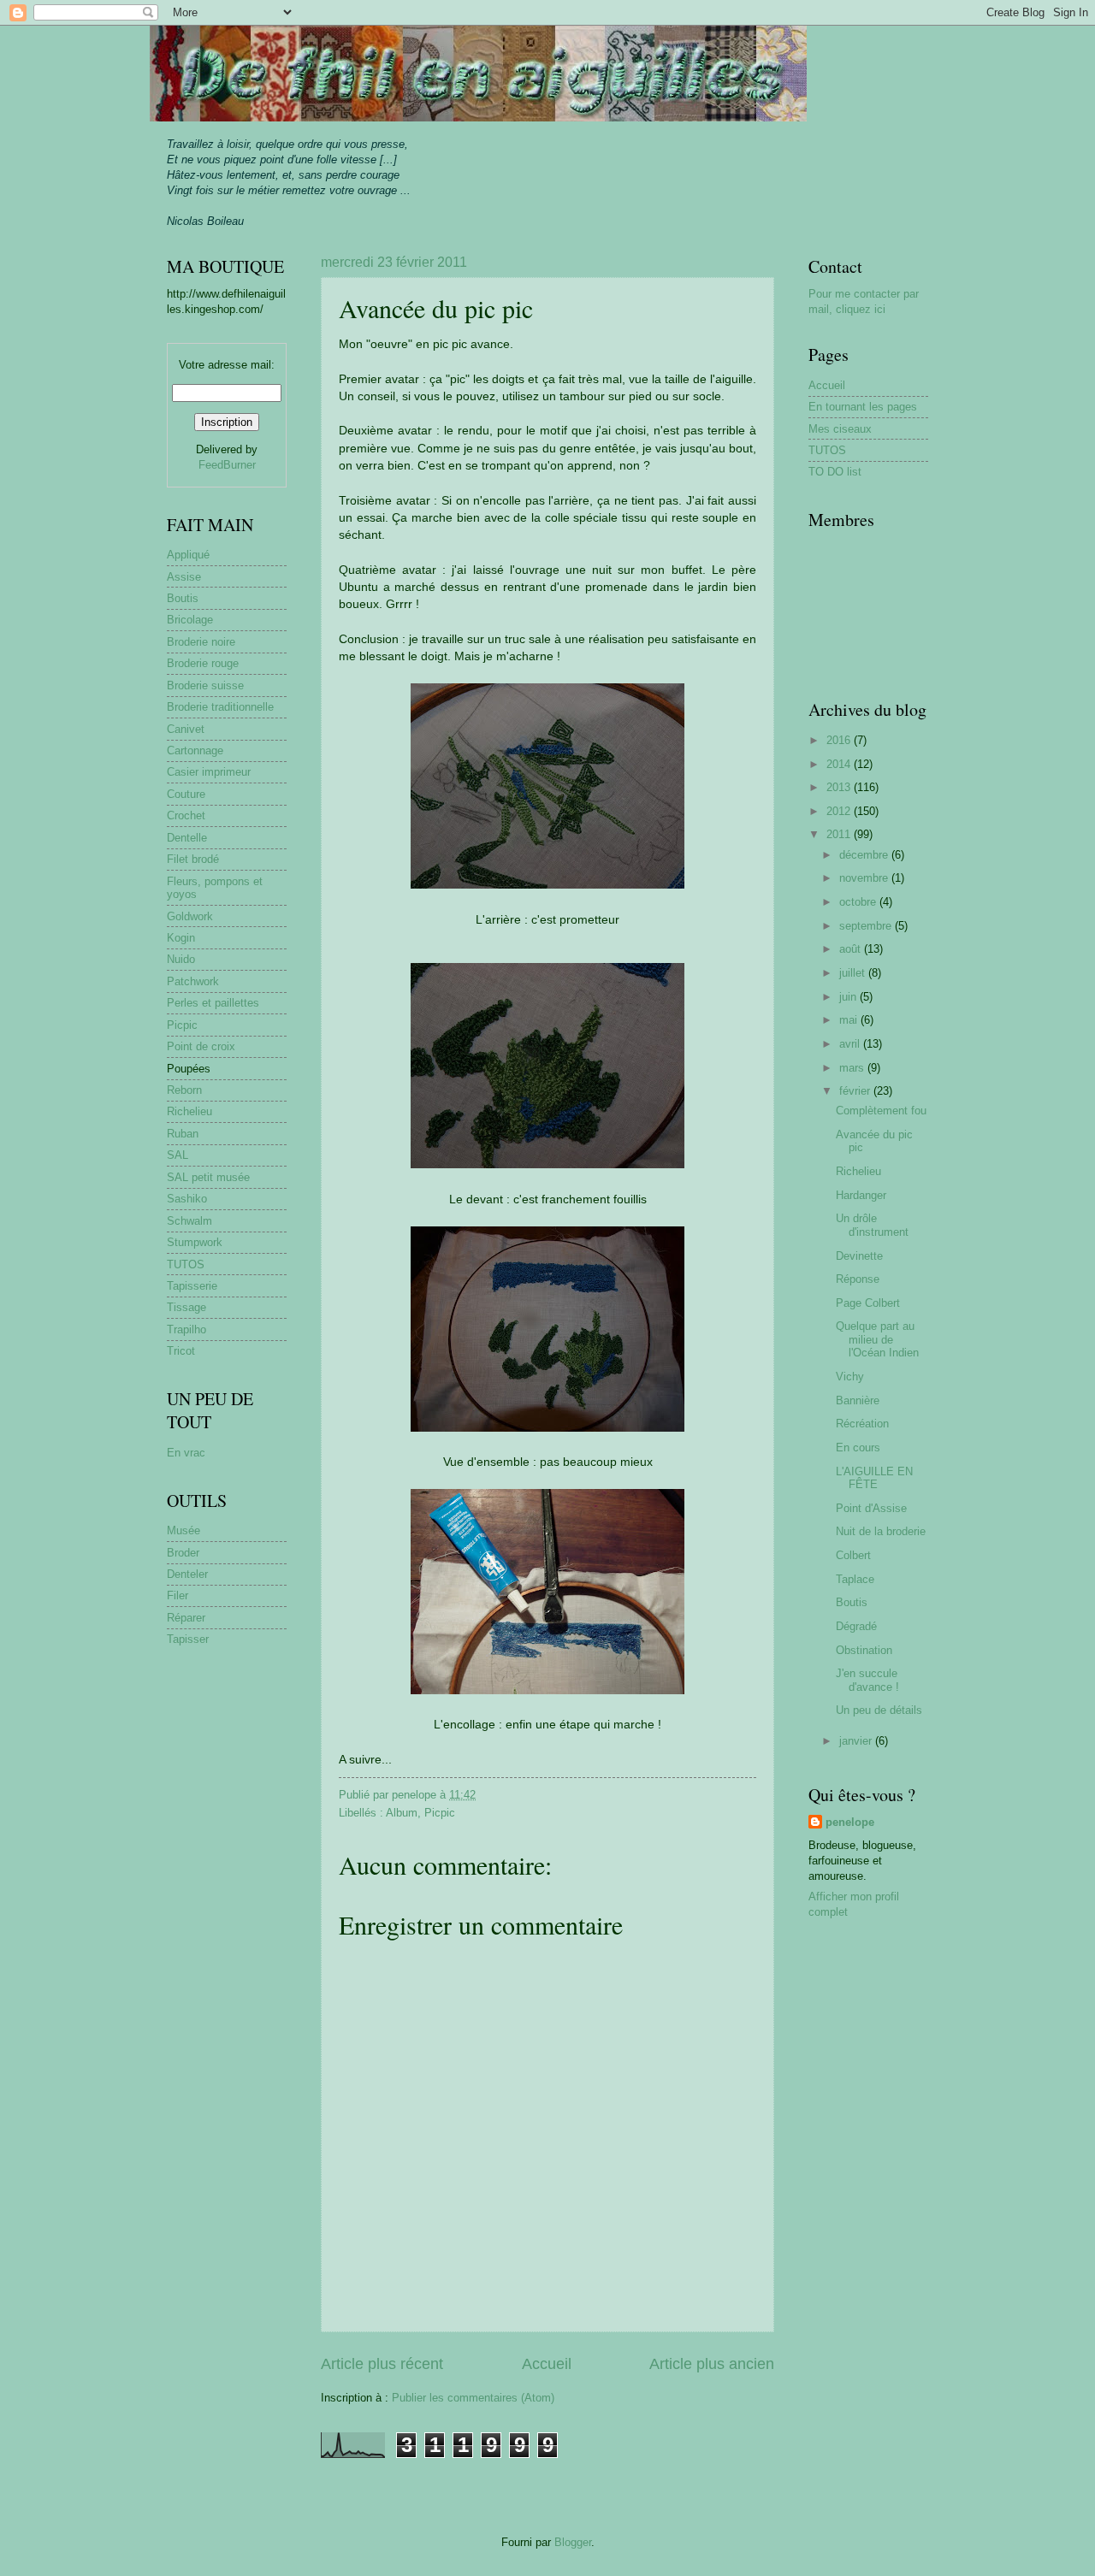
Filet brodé (193, 859)
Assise (184, 577)
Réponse (858, 1279)
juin (849, 997)
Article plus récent (382, 2364)
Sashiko (187, 1199)
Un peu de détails (879, 1710)
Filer (178, 1595)
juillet (854, 973)
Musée (183, 1530)
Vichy (850, 1377)
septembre (867, 926)
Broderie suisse (205, 685)
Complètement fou (881, 1111)
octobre (859, 902)
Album (402, 1813)
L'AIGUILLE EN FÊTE (874, 1478)
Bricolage (190, 620)
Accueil (547, 2364)
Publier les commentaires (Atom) (473, 2398)
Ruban (183, 1134)
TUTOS (186, 1264)
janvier (857, 1741)
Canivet (186, 729)
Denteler (187, 1574)
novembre (865, 878)
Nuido (181, 959)
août (852, 949)
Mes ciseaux (840, 429)
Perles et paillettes (213, 1003)
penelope (850, 1822)
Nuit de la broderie (881, 1531)
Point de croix (201, 1046)
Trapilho (186, 1329)
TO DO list (835, 472)
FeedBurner (227, 465)
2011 (840, 834)
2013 (840, 787)
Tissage (186, 1307)
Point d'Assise (871, 1508)
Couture (186, 794)
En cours (858, 1448)
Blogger (573, 2542)
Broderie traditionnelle (220, 707)
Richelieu (189, 1111)
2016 (840, 740)
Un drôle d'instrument (872, 1225)
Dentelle (187, 838)
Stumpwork (195, 1242)
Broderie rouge (203, 663)
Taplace (855, 1579)
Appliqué (188, 555)
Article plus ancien (712, 2364)
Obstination (864, 1650)
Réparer (186, 1618)
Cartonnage (195, 750)
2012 (840, 811)
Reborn (184, 1090)
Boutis (183, 598)
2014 (840, 764)
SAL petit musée (208, 1177)
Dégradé (856, 1626)
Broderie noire (201, 642)
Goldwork (190, 916)
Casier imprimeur (209, 772)
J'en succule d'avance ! (867, 1680)
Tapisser (188, 1639)
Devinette (859, 1256)
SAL (178, 1155)
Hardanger (861, 1195)
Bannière (858, 1400)
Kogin (181, 938)
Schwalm (189, 1221)
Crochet (186, 815)
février (856, 1091)
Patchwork (193, 981)
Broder (183, 1553)
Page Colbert (868, 1303)
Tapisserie (192, 1286)
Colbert (853, 1555)
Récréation (862, 1424)
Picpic (440, 1813)
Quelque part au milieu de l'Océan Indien (877, 1339)
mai (850, 1020)
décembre (865, 855)
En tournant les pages (863, 407)
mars (853, 1068)
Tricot (181, 1351)
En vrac (186, 1453)
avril (851, 1044)
